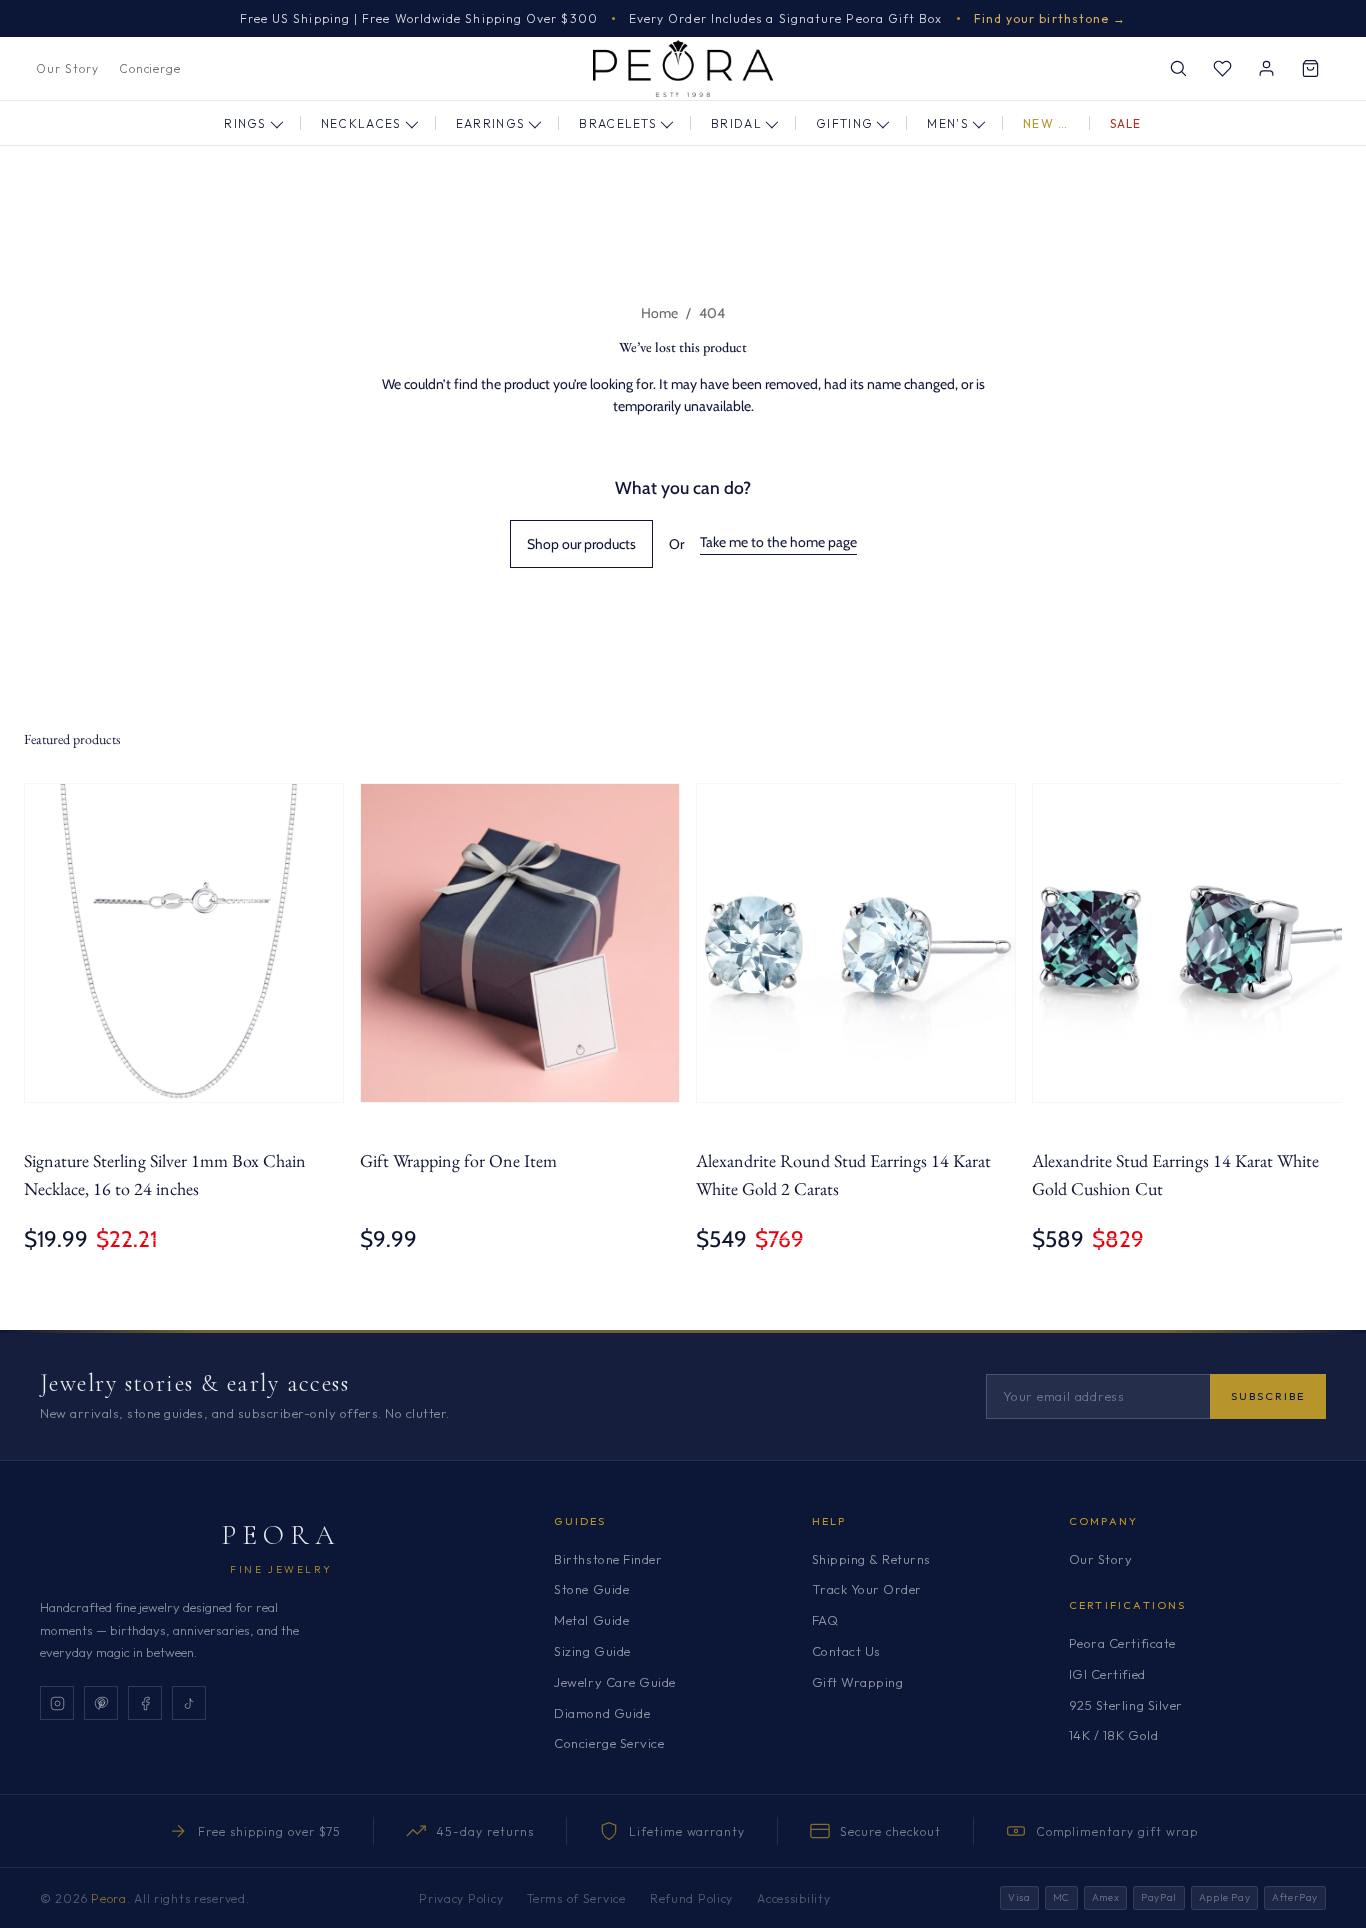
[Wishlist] (1222, 69)
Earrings (491, 123)
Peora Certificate (1122, 1643)
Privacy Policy (461, 1898)
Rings (245, 123)
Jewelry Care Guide (614, 1682)
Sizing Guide (592, 1651)
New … (1046, 123)
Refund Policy (691, 1898)
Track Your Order (867, 1589)
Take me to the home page (778, 542)
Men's (948, 123)
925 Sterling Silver (1126, 1705)
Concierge (150, 68)
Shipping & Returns (871, 1559)
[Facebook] (145, 1703)
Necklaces (361, 123)
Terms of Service (576, 1898)
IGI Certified (1107, 1674)
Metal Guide (591, 1620)
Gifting (844, 123)
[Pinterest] (101, 1703)
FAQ (825, 1620)
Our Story (67, 68)
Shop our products (581, 544)
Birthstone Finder (608, 1559)
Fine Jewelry (281, 1569)
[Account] (1266, 69)
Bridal (736, 123)
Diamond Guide (602, 1713)
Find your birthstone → (1050, 18)
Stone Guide (591, 1589)
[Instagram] (57, 1703)
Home (659, 313)
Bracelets (618, 123)
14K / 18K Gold (1113, 1735)
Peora (281, 1535)
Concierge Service (609, 1743)
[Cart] (1310, 69)
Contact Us (846, 1651)
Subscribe (1268, 1396)
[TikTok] (189, 1703)
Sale (1126, 123)
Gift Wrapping (858, 1682)
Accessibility (793, 1898)
